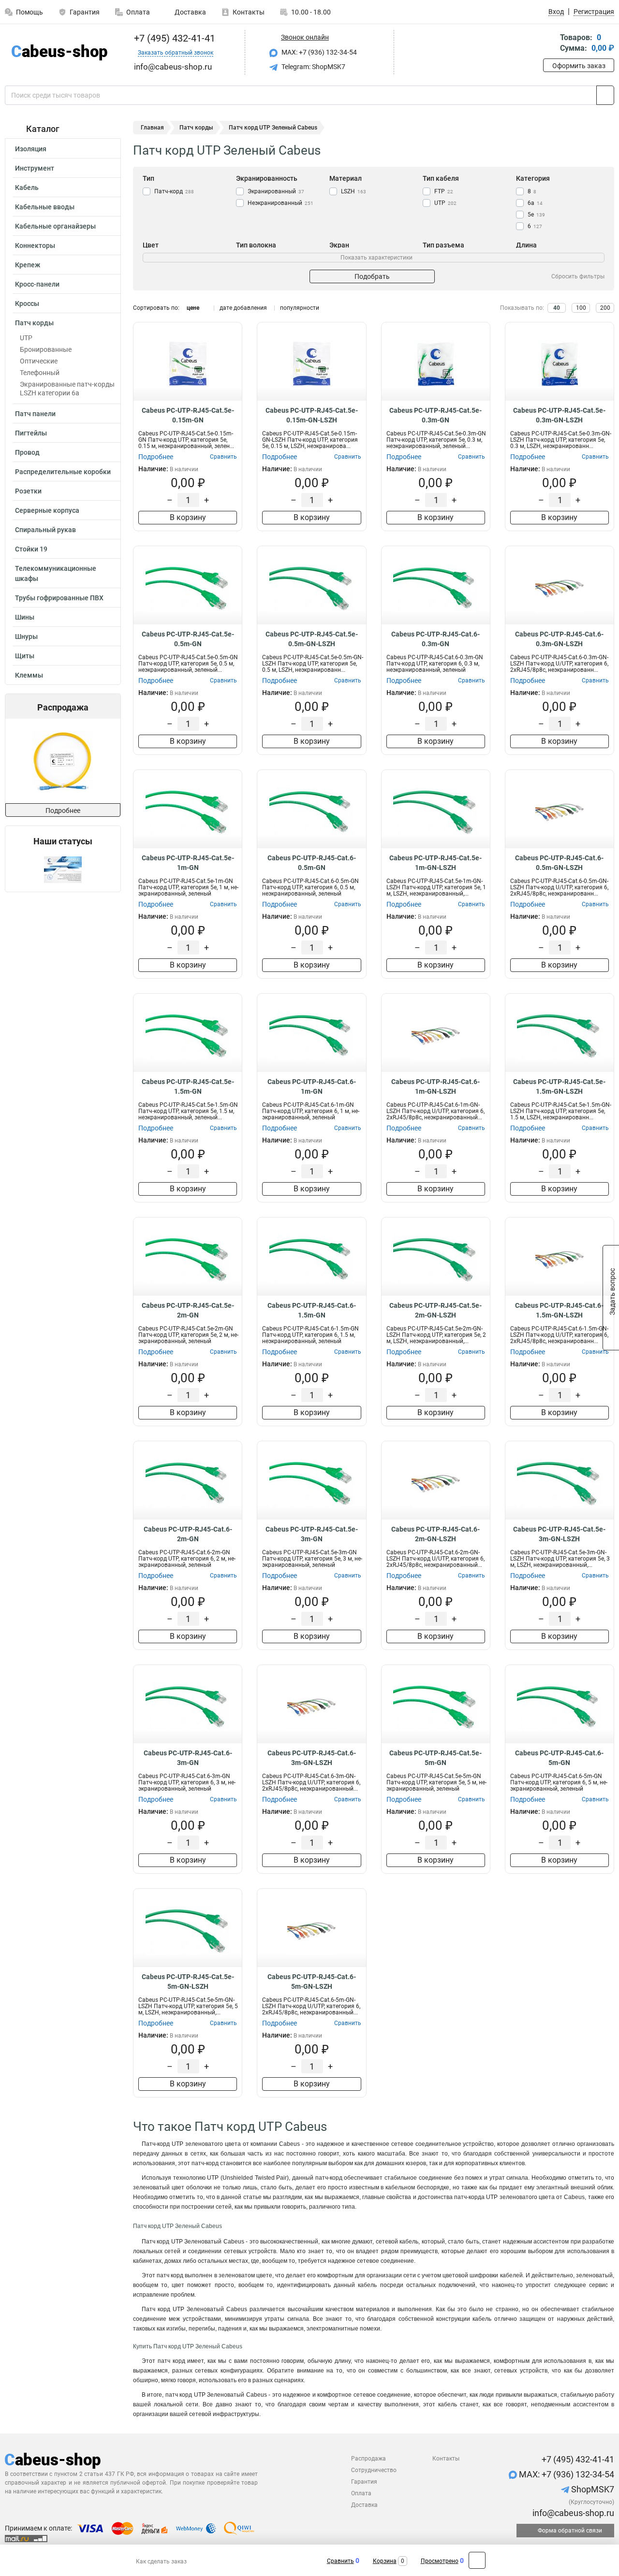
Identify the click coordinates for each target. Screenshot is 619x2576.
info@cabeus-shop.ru (572, 2513)
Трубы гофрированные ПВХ (59, 598)
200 (605, 308)
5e (536, 215)
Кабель (27, 188)
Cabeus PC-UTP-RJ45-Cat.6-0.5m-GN (312, 863)
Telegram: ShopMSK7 (313, 67)
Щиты (25, 656)
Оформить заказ (579, 66)
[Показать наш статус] (63, 869)
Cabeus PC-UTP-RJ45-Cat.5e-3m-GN (312, 1534)
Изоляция (31, 149)
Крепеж (28, 265)
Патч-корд (174, 191)
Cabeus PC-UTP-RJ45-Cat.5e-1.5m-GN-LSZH (559, 1086)
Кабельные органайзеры (55, 226)
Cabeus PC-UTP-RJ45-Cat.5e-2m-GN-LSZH (435, 1310)
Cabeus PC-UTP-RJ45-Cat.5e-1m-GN (188, 863)
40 (557, 308)
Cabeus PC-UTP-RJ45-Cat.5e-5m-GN (435, 1758)
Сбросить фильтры (578, 276)
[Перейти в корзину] (550, 44)
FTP (444, 191)
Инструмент (35, 168)
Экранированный (276, 191)
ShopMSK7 (592, 2489)
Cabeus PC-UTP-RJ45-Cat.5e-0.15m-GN (188, 415)
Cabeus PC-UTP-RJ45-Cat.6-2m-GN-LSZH (435, 1534)
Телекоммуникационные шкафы (56, 573)
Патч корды (34, 323)
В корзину (188, 517)
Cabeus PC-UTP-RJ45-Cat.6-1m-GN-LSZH (435, 1086)
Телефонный (40, 373)
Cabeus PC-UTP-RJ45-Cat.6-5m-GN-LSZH (312, 1982)
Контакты (249, 12)
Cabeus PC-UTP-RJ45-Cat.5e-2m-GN (188, 1310)
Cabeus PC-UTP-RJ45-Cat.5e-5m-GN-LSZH (188, 1982)
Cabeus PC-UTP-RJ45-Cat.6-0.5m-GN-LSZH (559, 863)
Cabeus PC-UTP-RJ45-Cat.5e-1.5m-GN (188, 1086)
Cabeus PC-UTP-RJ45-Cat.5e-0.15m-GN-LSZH (312, 415)
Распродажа (368, 2459)
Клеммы (29, 675)
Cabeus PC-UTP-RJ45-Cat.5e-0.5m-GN (188, 639)
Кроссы (27, 304)
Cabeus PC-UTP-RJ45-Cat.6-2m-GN (188, 1534)
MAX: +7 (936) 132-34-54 (318, 52)
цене (193, 308)
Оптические (39, 361)
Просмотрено (440, 2561)
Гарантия (85, 12)
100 (581, 308)
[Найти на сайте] (605, 95)
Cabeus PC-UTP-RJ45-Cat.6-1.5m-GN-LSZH (559, 1310)
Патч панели (35, 414)
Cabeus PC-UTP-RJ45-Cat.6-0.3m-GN (435, 639)
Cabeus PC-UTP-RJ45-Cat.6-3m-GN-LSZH (312, 1758)
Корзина (385, 2561)
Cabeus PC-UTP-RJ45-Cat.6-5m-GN (559, 1758)
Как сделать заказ (161, 2562)
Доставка (190, 12)
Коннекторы (35, 246)
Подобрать (372, 276)
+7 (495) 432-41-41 (173, 38)
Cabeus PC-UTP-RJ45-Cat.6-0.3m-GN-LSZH (559, 639)
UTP (26, 338)
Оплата (138, 12)
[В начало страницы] (477, 2560)
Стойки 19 (31, 549)
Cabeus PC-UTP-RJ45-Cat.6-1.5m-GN (312, 1310)
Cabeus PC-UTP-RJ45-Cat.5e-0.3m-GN (435, 415)
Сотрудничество (374, 2470)
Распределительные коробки (63, 472)
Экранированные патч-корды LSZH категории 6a (67, 389)
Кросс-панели (37, 284)
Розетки (28, 491)
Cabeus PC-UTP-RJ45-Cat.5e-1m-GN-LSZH (435, 863)
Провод (27, 452)
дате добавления (243, 308)
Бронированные (46, 349)
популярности (300, 308)
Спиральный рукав (45, 530)
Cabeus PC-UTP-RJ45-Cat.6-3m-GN (188, 1758)
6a (535, 203)
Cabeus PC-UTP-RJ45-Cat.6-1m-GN (312, 1086)
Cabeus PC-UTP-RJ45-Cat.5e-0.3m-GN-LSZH (559, 415)
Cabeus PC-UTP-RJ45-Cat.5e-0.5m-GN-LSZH (312, 639)
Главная (152, 128)
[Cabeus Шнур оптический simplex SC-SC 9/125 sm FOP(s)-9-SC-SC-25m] (62, 761)
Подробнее (63, 810)
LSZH (354, 191)
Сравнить (340, 2561)
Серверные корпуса (47, 510)
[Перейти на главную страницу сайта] (59, 52)
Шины (25, 617)
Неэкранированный (280, 203)
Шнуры (26, 637)
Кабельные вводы (45, 207)
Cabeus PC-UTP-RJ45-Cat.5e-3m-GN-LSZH (559, 1534)
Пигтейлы (31, 433)
